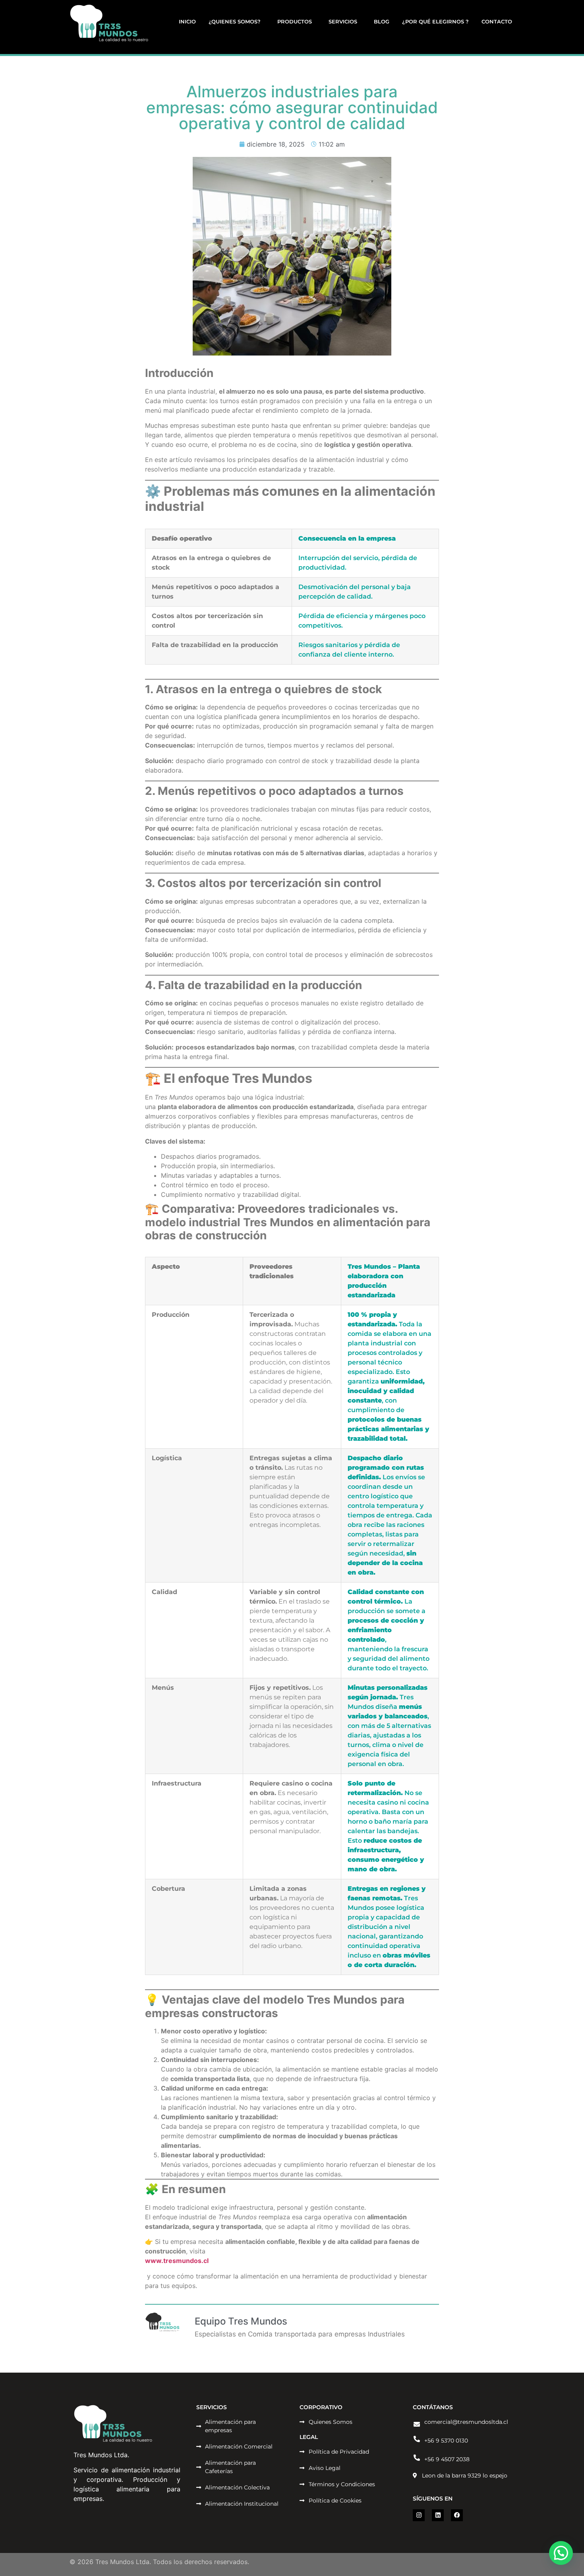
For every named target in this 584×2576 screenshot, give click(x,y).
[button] (561, 2553)
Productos (295, 21)
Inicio (187, 21)
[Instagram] (419, 2515)
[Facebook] (457, 2515)
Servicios (343, 21)
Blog (382, 21)
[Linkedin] (438, 2515)
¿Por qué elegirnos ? (435, 21)
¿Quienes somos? (235, 21)
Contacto (497, 21)
